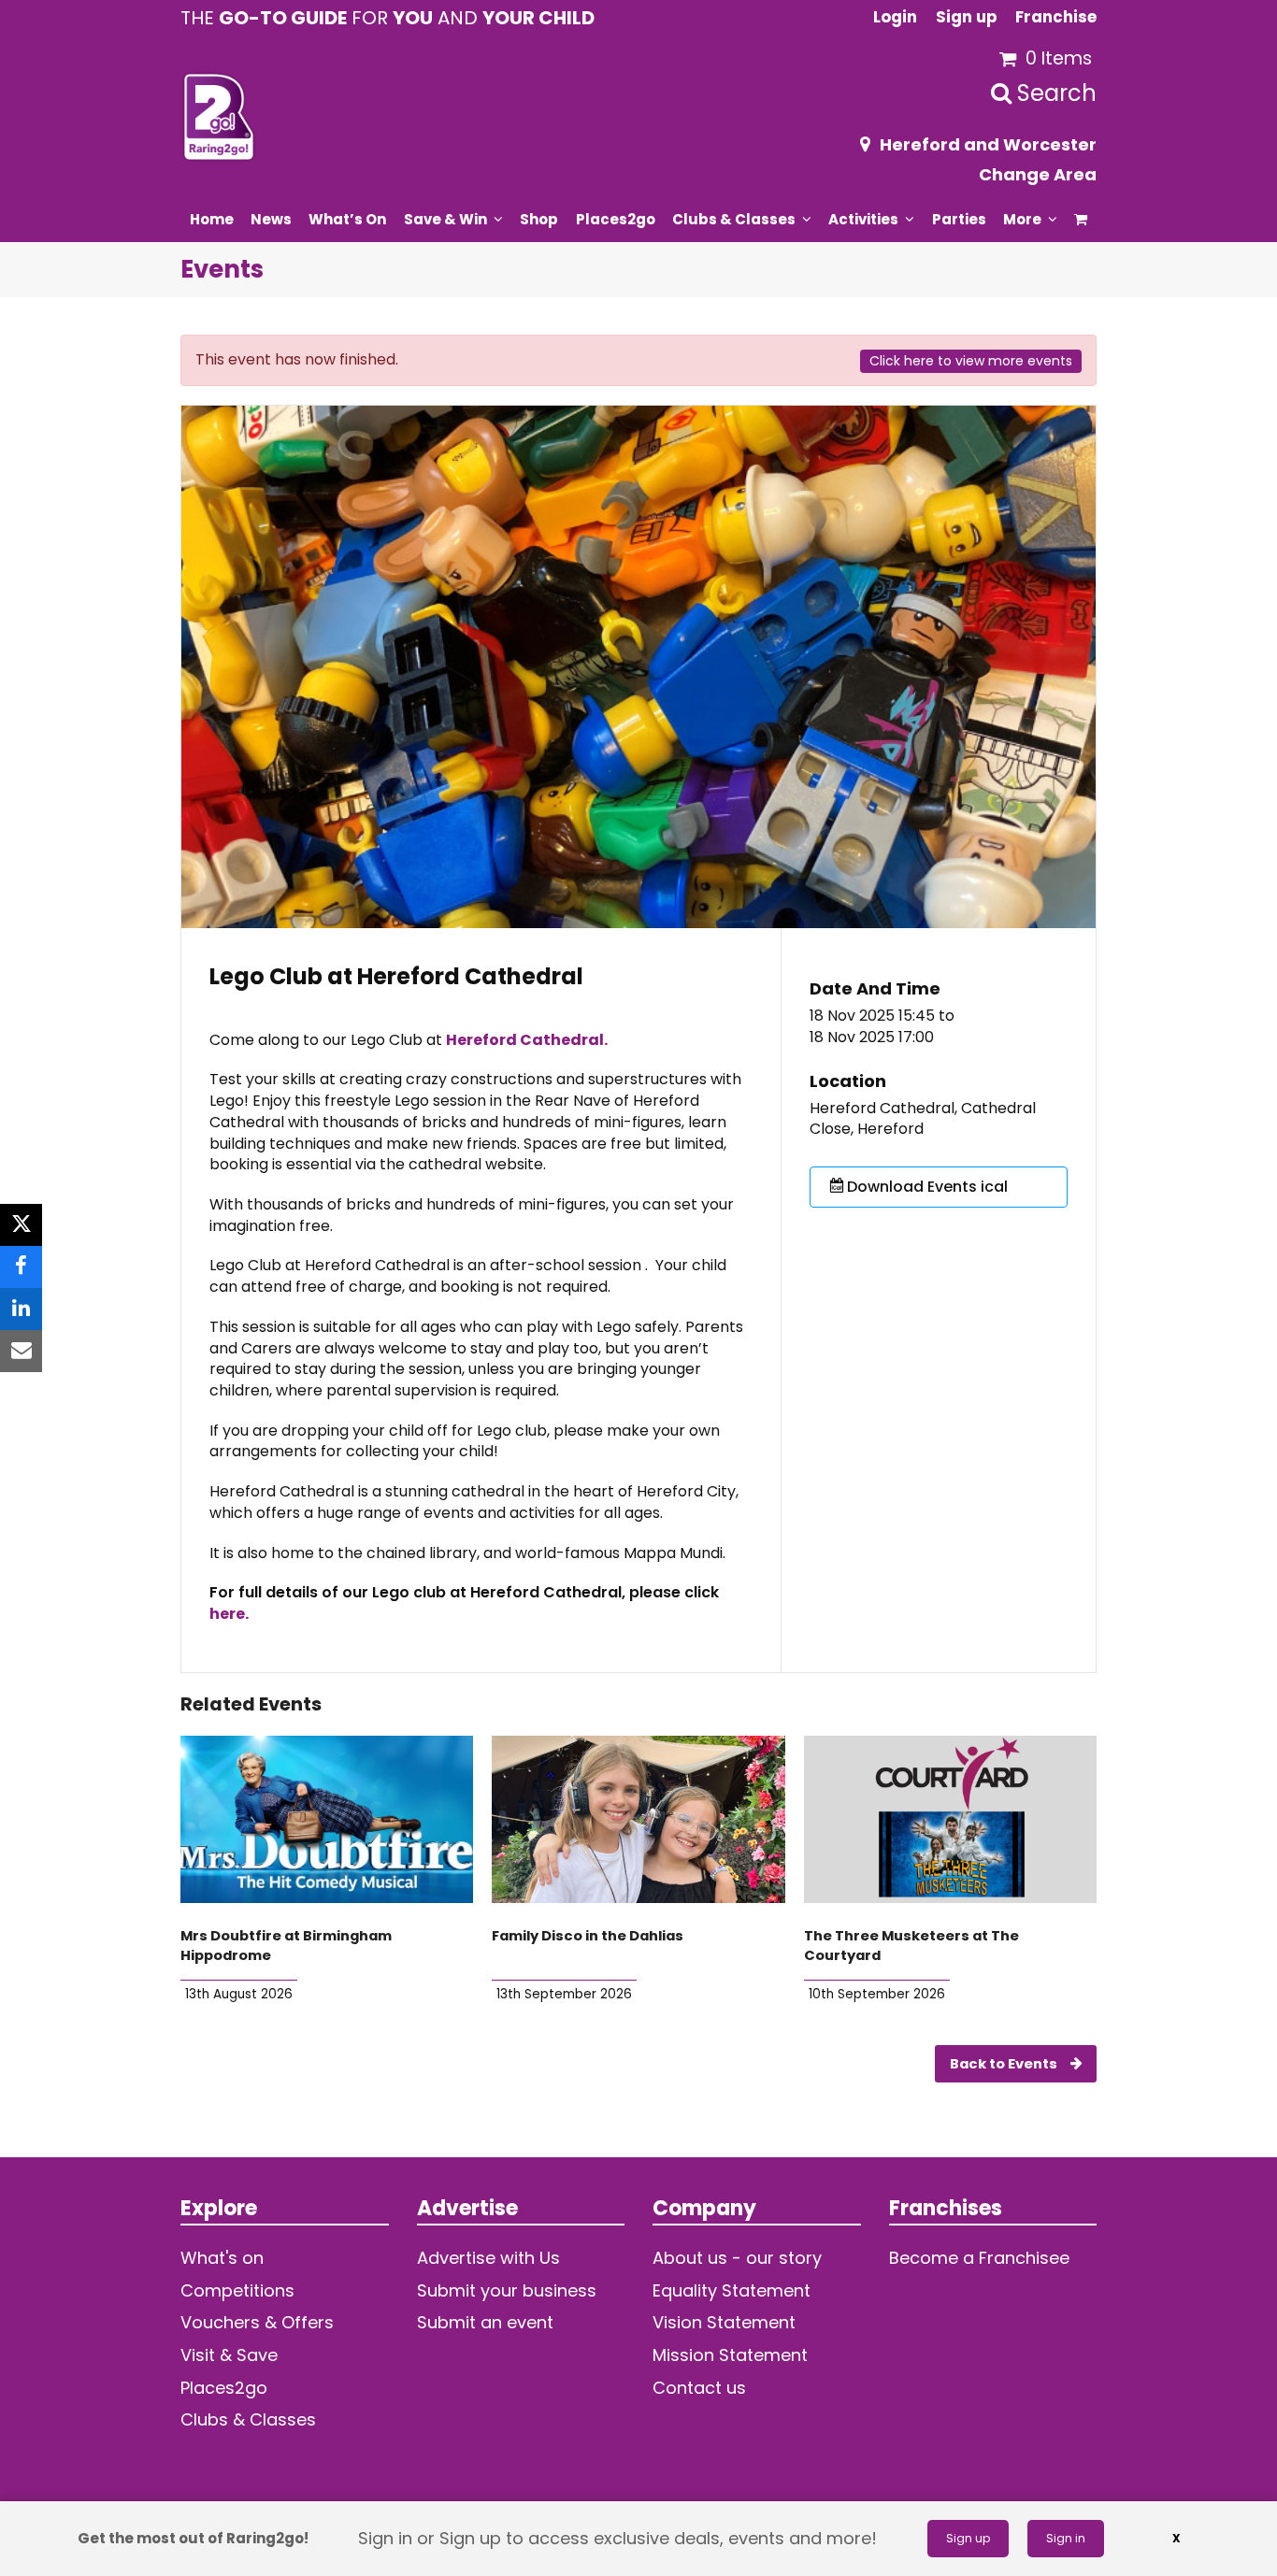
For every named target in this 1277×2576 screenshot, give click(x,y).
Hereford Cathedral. (527, 1040)
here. (229, 1614)
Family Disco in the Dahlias (588, 1936)
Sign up (968, 2538)
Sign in (1066, 2538)
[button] (1081, 219)
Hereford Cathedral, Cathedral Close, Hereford (923, 1119)
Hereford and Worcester (988, 144)
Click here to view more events (971, 361)
